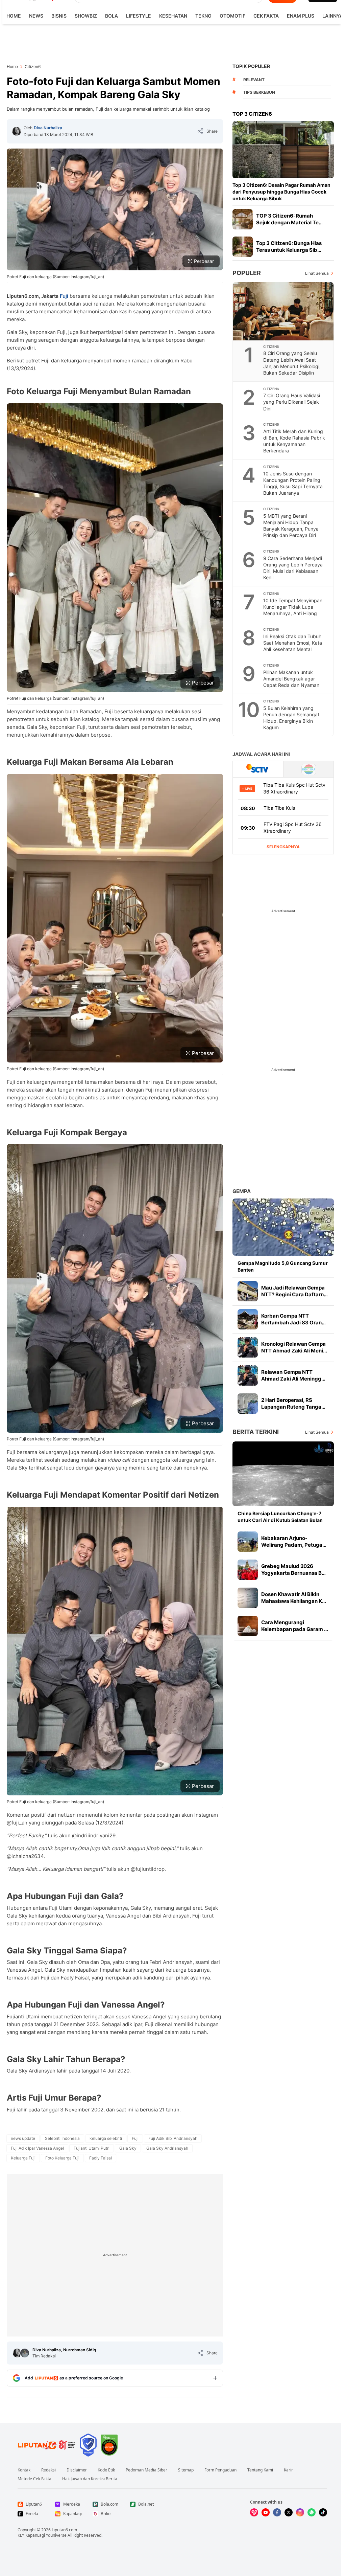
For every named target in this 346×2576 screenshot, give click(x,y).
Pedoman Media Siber (146, 2470)
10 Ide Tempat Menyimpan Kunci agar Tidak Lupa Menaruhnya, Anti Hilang (293, 607)
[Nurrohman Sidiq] (25, 2353)
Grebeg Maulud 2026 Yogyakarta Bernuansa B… (293, 1570)
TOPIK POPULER (251, 66)
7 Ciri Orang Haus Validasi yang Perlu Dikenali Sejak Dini (292, 402)
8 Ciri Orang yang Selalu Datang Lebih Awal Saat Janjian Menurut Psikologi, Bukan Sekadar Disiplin (292, 363)
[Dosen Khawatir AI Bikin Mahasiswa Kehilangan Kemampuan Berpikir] (248, 1598)
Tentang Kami (260, 2470)
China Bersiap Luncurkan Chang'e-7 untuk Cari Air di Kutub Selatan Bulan (280, 1517)
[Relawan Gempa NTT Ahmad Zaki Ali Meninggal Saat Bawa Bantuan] (248, 1375)
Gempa (242, 1191)
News (36, 16)
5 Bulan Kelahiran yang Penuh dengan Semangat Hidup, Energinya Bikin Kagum (291, 718)
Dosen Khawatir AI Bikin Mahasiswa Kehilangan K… (294, 1598)
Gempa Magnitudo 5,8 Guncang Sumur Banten (283, 1266)
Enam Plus (301, 16)
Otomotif (232, 16)
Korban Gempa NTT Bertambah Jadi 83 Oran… (293, 1319)
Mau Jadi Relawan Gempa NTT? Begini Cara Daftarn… (294, 1291)
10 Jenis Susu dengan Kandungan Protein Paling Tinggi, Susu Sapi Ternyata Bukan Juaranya (293, 483)
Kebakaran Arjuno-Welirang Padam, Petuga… (294, 1541)
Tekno (203, 16)
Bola (112, 16)
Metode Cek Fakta (34, 2479)
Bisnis (59, 16)
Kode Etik (106, 2470)
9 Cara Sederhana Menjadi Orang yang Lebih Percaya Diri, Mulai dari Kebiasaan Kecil (293, 568)
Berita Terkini (256, 1432)
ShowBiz (86, 16)
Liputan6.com (64, 2530)
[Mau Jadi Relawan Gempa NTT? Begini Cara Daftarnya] (248, 1291)
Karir (288, 2470)
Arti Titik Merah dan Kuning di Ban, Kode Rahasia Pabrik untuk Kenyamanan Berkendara (294, 441)
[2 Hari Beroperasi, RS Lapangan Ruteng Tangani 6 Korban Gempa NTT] (248, 1404)
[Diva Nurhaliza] (17, 131)
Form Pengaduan (220, 2470)
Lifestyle (139, 16)
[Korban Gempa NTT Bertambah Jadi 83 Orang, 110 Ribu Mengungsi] (248, 1319)
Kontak (24, 2470)
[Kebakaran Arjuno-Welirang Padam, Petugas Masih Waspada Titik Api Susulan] (248, 1542)
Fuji (64, 296)
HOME (14, 16)
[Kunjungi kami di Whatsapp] (312, 2512)
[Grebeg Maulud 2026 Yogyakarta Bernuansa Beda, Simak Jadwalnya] (248, 1570)
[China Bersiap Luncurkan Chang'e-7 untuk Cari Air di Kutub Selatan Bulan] (283, 1474)
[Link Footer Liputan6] (47, 2445)
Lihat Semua (317, 273)
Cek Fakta (266, 16)
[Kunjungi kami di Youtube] (266, 2512)
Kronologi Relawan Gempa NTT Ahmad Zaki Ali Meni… (294, 1347)
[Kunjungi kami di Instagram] (300, 2512)
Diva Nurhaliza (48, 128)
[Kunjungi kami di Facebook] (277, 2512)
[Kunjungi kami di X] (289, 2512)
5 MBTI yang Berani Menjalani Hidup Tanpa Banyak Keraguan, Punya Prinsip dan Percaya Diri (291, 525)
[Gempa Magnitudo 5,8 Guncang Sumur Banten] (283, 1227)
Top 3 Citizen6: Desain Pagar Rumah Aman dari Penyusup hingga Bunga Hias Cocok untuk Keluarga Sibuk (281, 192)
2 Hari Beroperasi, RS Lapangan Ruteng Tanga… (293, 1403)
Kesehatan (173, 16)
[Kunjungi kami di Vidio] (254, 2512)
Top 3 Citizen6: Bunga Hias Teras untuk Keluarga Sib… (289, 247)
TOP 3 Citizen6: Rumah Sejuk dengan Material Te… (289, 219)
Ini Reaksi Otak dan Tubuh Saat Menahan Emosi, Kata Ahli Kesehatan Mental (293, 643)
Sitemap (186, 2470)
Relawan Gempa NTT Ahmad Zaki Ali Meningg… (293, 1375)
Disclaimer (77, 2470)
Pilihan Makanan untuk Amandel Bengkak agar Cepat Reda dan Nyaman (291, 679)
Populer (247, 273)
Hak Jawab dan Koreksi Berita (90, 2479)
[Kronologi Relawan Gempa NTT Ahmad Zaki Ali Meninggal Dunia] (248, 1347)
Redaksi (48, 2470)
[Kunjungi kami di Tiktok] (323, 2512)
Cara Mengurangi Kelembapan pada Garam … (295, 1626)
